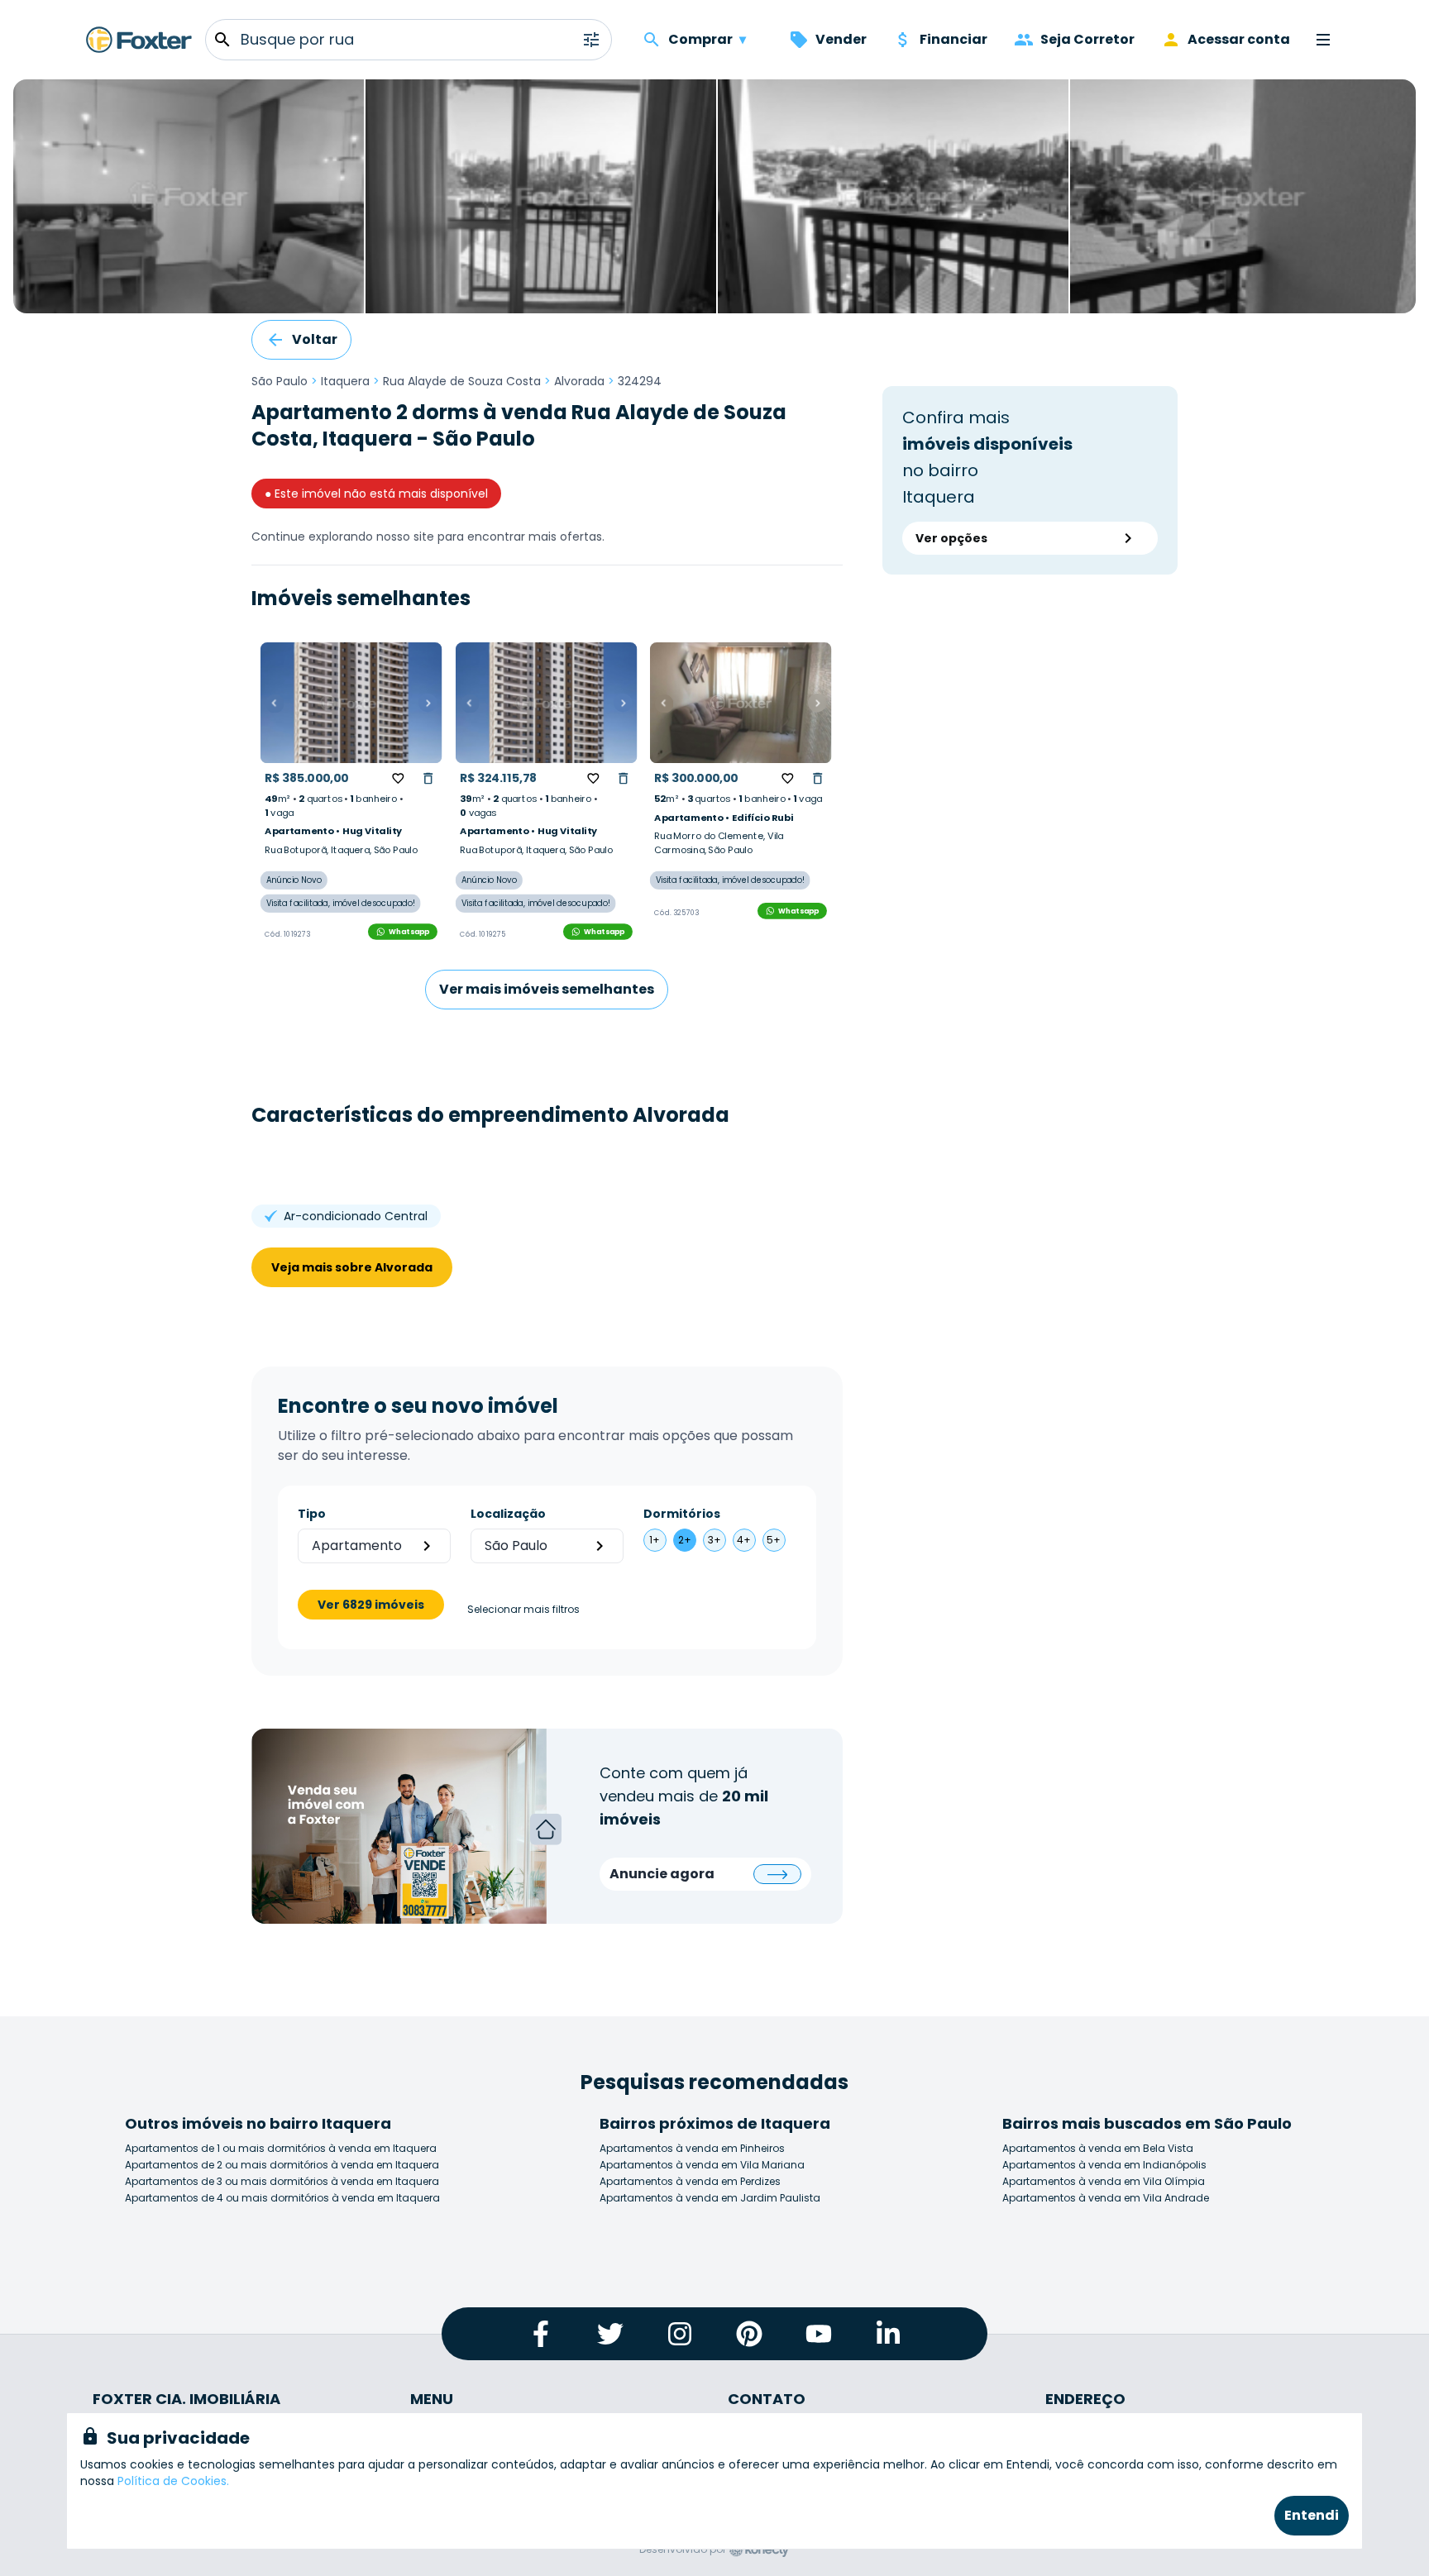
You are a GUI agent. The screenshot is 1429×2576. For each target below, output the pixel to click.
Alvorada (579, 381)
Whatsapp (409, 931)
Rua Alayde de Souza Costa (462, 381)
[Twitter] (610, 2334)
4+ (744, 1540)
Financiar (953, 39)
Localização (508, 1514)
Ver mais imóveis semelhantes (547, 989)
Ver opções (951, 538)
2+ (685, 1540)
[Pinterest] (749, 2334)
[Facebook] (541, 2334)
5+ (774, 1540)
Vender (841, 39)
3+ (714, 1540)
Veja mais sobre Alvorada (352, 1267)
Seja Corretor (1087, 39)
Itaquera (345, 381)
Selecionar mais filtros (523, 1610)
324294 (640, 381)
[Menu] (1323, 40)
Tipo (312, 1514)
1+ (655, 1540)
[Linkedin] (888, 2334)
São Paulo (280, 381)
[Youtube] (819, 2334)
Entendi (1312, 2515)
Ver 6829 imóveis (371, 1605)
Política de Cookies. (173, 2481)
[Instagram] (680, 2334)
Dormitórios (682, 1514)
